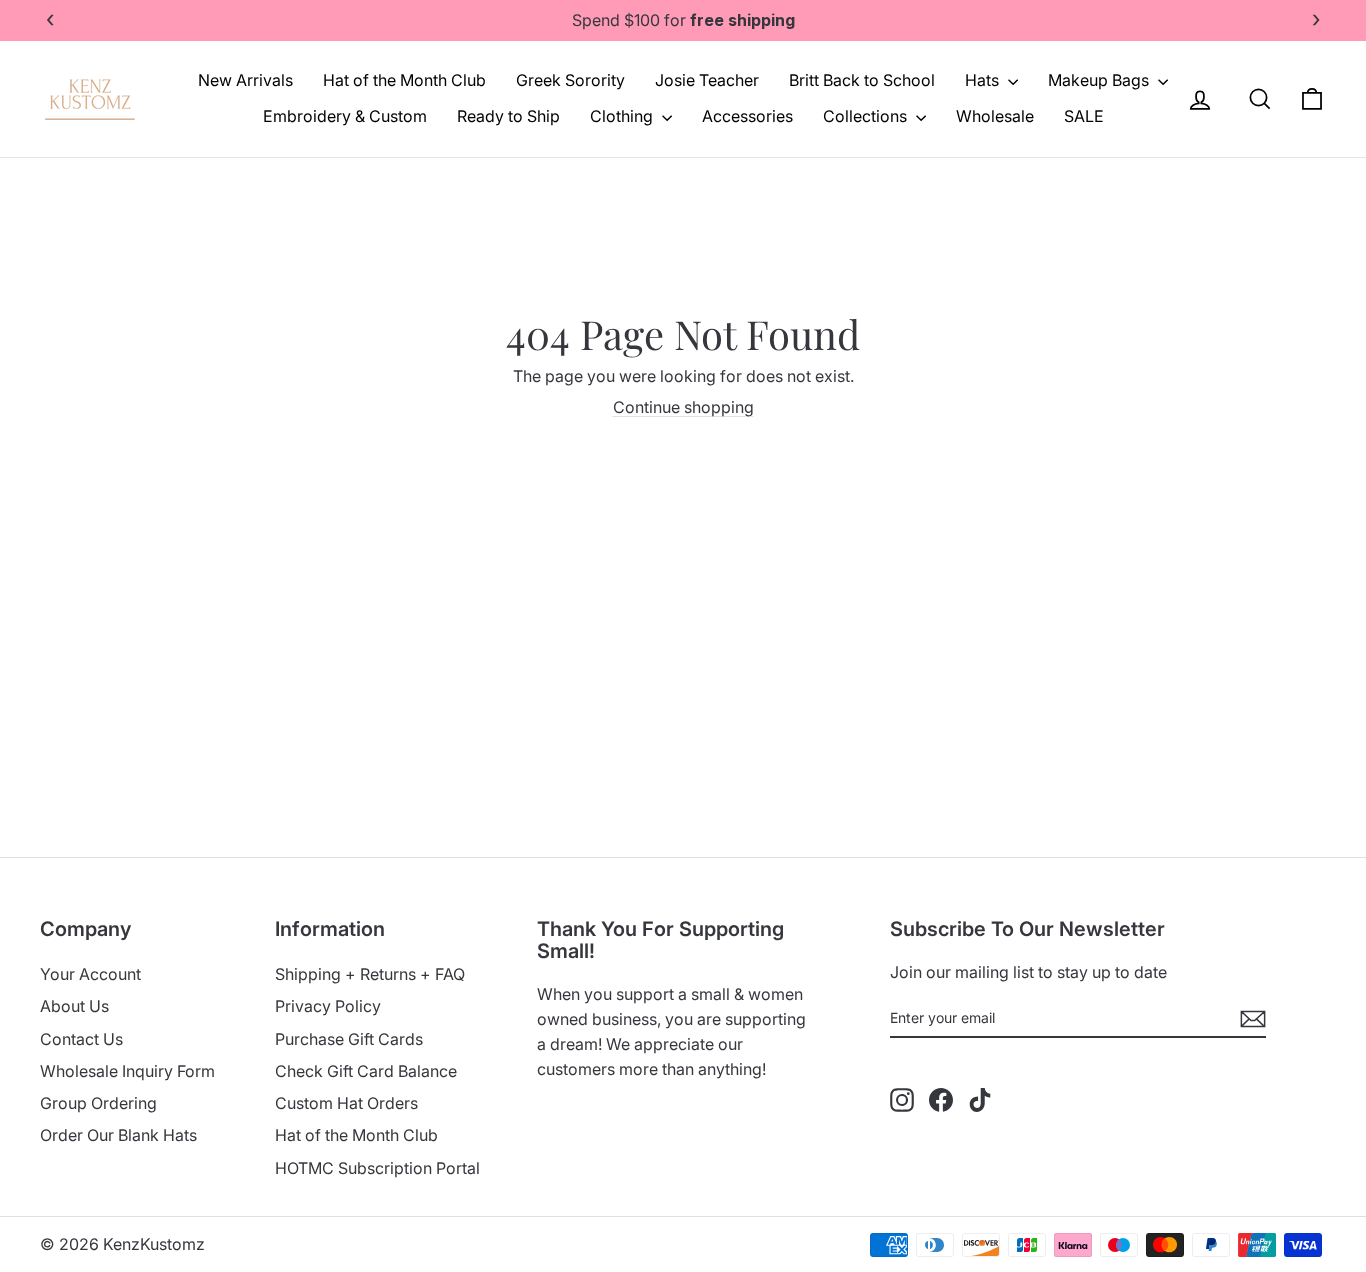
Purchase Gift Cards (349, 1039)
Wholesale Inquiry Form (127, 1071)
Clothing (623, 116)
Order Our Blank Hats (118, 1135)
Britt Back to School (862, 80)
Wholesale (995, 116)
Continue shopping (683, 407)
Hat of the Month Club (404, 80)
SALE (1084, 116)
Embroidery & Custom (345, 116)
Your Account (90, 974)
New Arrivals (245, 80)
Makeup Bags (1100, 80)
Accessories (747, 116)
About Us (74, 1006)
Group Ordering (98, 1103)
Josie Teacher (707, 80)
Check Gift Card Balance (366, 1071)
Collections (867, 116)
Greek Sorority (570, 80)
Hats (984, 80)
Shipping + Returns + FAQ (370, 974)
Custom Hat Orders (346, 1103)
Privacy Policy (328, 1006)
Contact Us (81, 1039)
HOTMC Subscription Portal (377, 1168)
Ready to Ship (508, 116)
